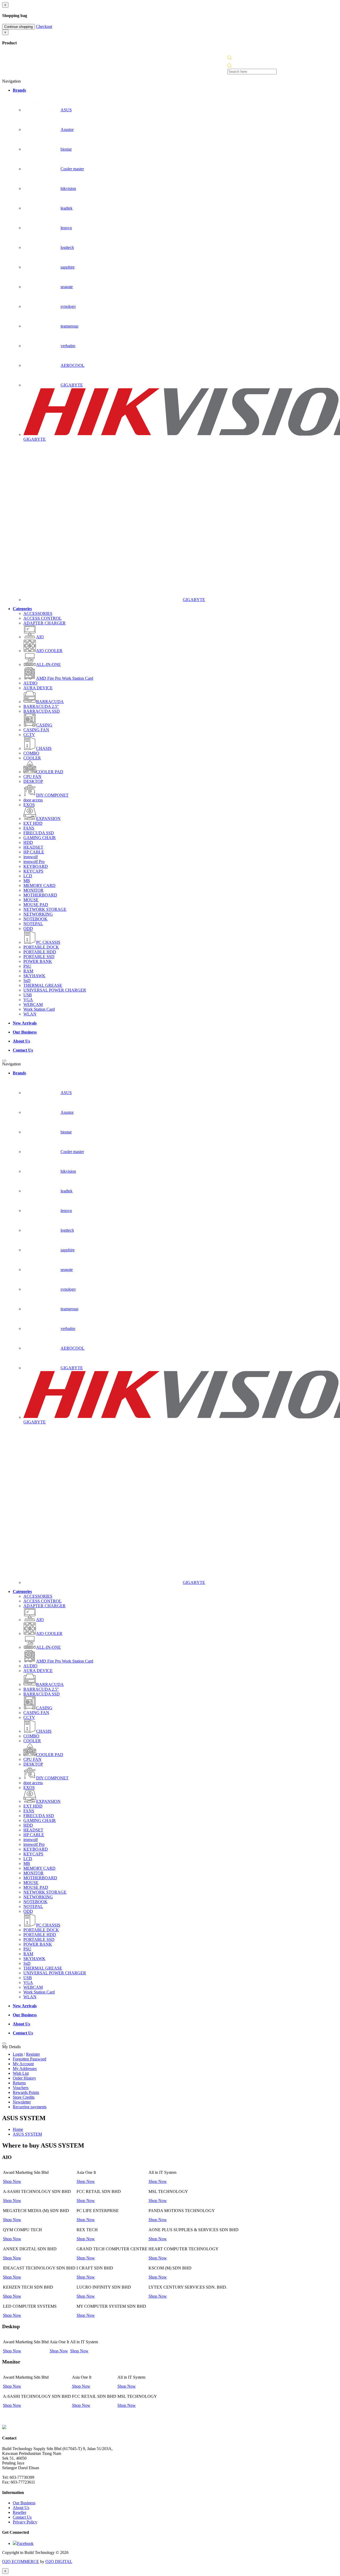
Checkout (44, 26)
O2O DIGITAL (59, 2562)
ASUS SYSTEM (27, 2134)
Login (18, 2054)
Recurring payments (30, 2107)
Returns (19, 2083)
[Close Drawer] (4, 1061)
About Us (21, 2508)
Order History (24, 2078)
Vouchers (21, 2088)
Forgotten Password (29, 2059)
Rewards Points (26, 2092)
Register (33, 2054)
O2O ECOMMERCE (21, 2562)
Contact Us (22, 2517)
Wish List (21, 2073)
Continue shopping (18, 27)
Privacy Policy (25, 2522)
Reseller (20, 2512)
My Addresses (25, 2069)
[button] (229, 58)
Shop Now (12, 2181)
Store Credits (24, 2097)
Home (18, 2129)
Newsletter (22, 2102)
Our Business (24, 2503)
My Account (23, 2064)
